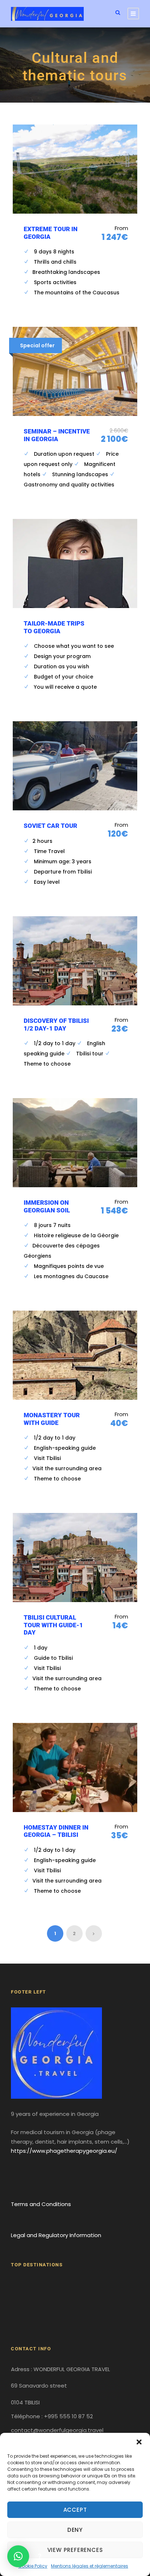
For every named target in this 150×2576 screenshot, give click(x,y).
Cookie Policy (33, 2566)
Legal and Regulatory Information (56, 2235)
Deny (75, 2530)
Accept (75, 2510)
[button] (139, 2442)
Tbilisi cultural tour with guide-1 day (53, 1625)
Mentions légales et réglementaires (90, 2566)
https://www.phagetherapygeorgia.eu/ (64, 2151)
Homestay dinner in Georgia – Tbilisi (56, 1831)
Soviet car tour (50, 826)
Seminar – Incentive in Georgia (57, 435)
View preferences (75, 2550)
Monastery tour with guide (52, 1419)
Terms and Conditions (41, 2204)
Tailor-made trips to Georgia (54, 627)
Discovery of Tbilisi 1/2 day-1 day (56, 1024)
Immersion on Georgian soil (47, 1206)
